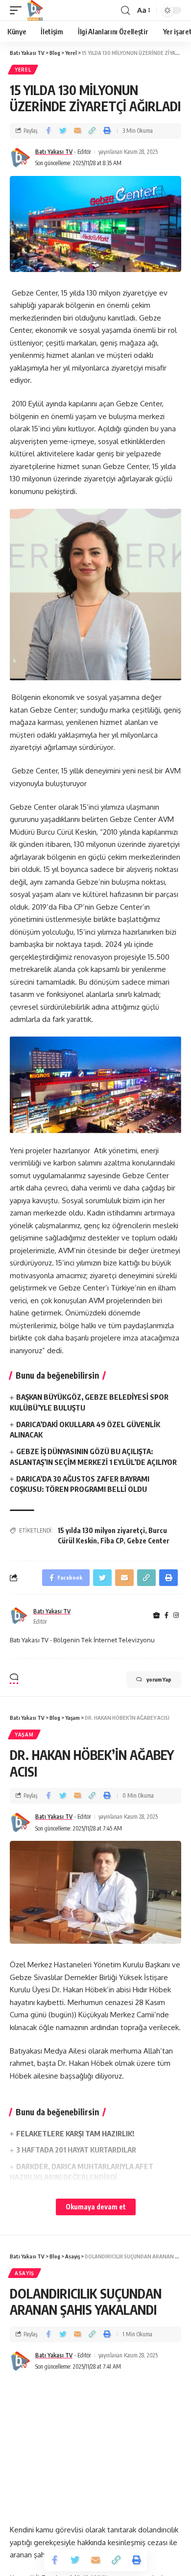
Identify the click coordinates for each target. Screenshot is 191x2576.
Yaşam (24, 1734)
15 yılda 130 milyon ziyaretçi (101, 1530)
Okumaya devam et (96, 2207)
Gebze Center (148, 1541)
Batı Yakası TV (54, 152)
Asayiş (24, 2273)
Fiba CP (112, 1541)
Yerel (23, 70)
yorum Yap (159, 1679)
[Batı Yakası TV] (35, 10)
